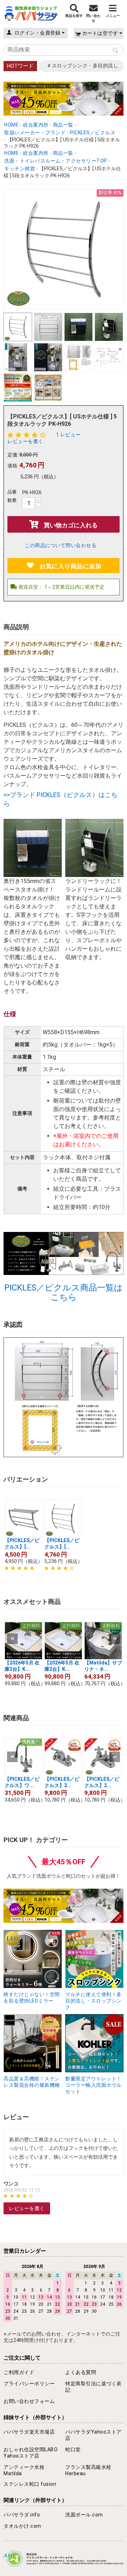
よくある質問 (81, 2372)
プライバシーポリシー (29, 2384)
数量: (13, 500)
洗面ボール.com (84, 2515)
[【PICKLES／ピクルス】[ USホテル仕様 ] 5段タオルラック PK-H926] (64, 249)
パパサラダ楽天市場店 (29, 2432)
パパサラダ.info (22, 2515)
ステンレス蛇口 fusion (30, 2484)
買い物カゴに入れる (71, 525)
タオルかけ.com (22, 2526)
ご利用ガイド (19, 2372)
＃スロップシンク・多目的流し (82, 66)
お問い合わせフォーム (29, 2401)
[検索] (115, 51)
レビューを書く (25, 441)
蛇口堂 (73, 2449)
